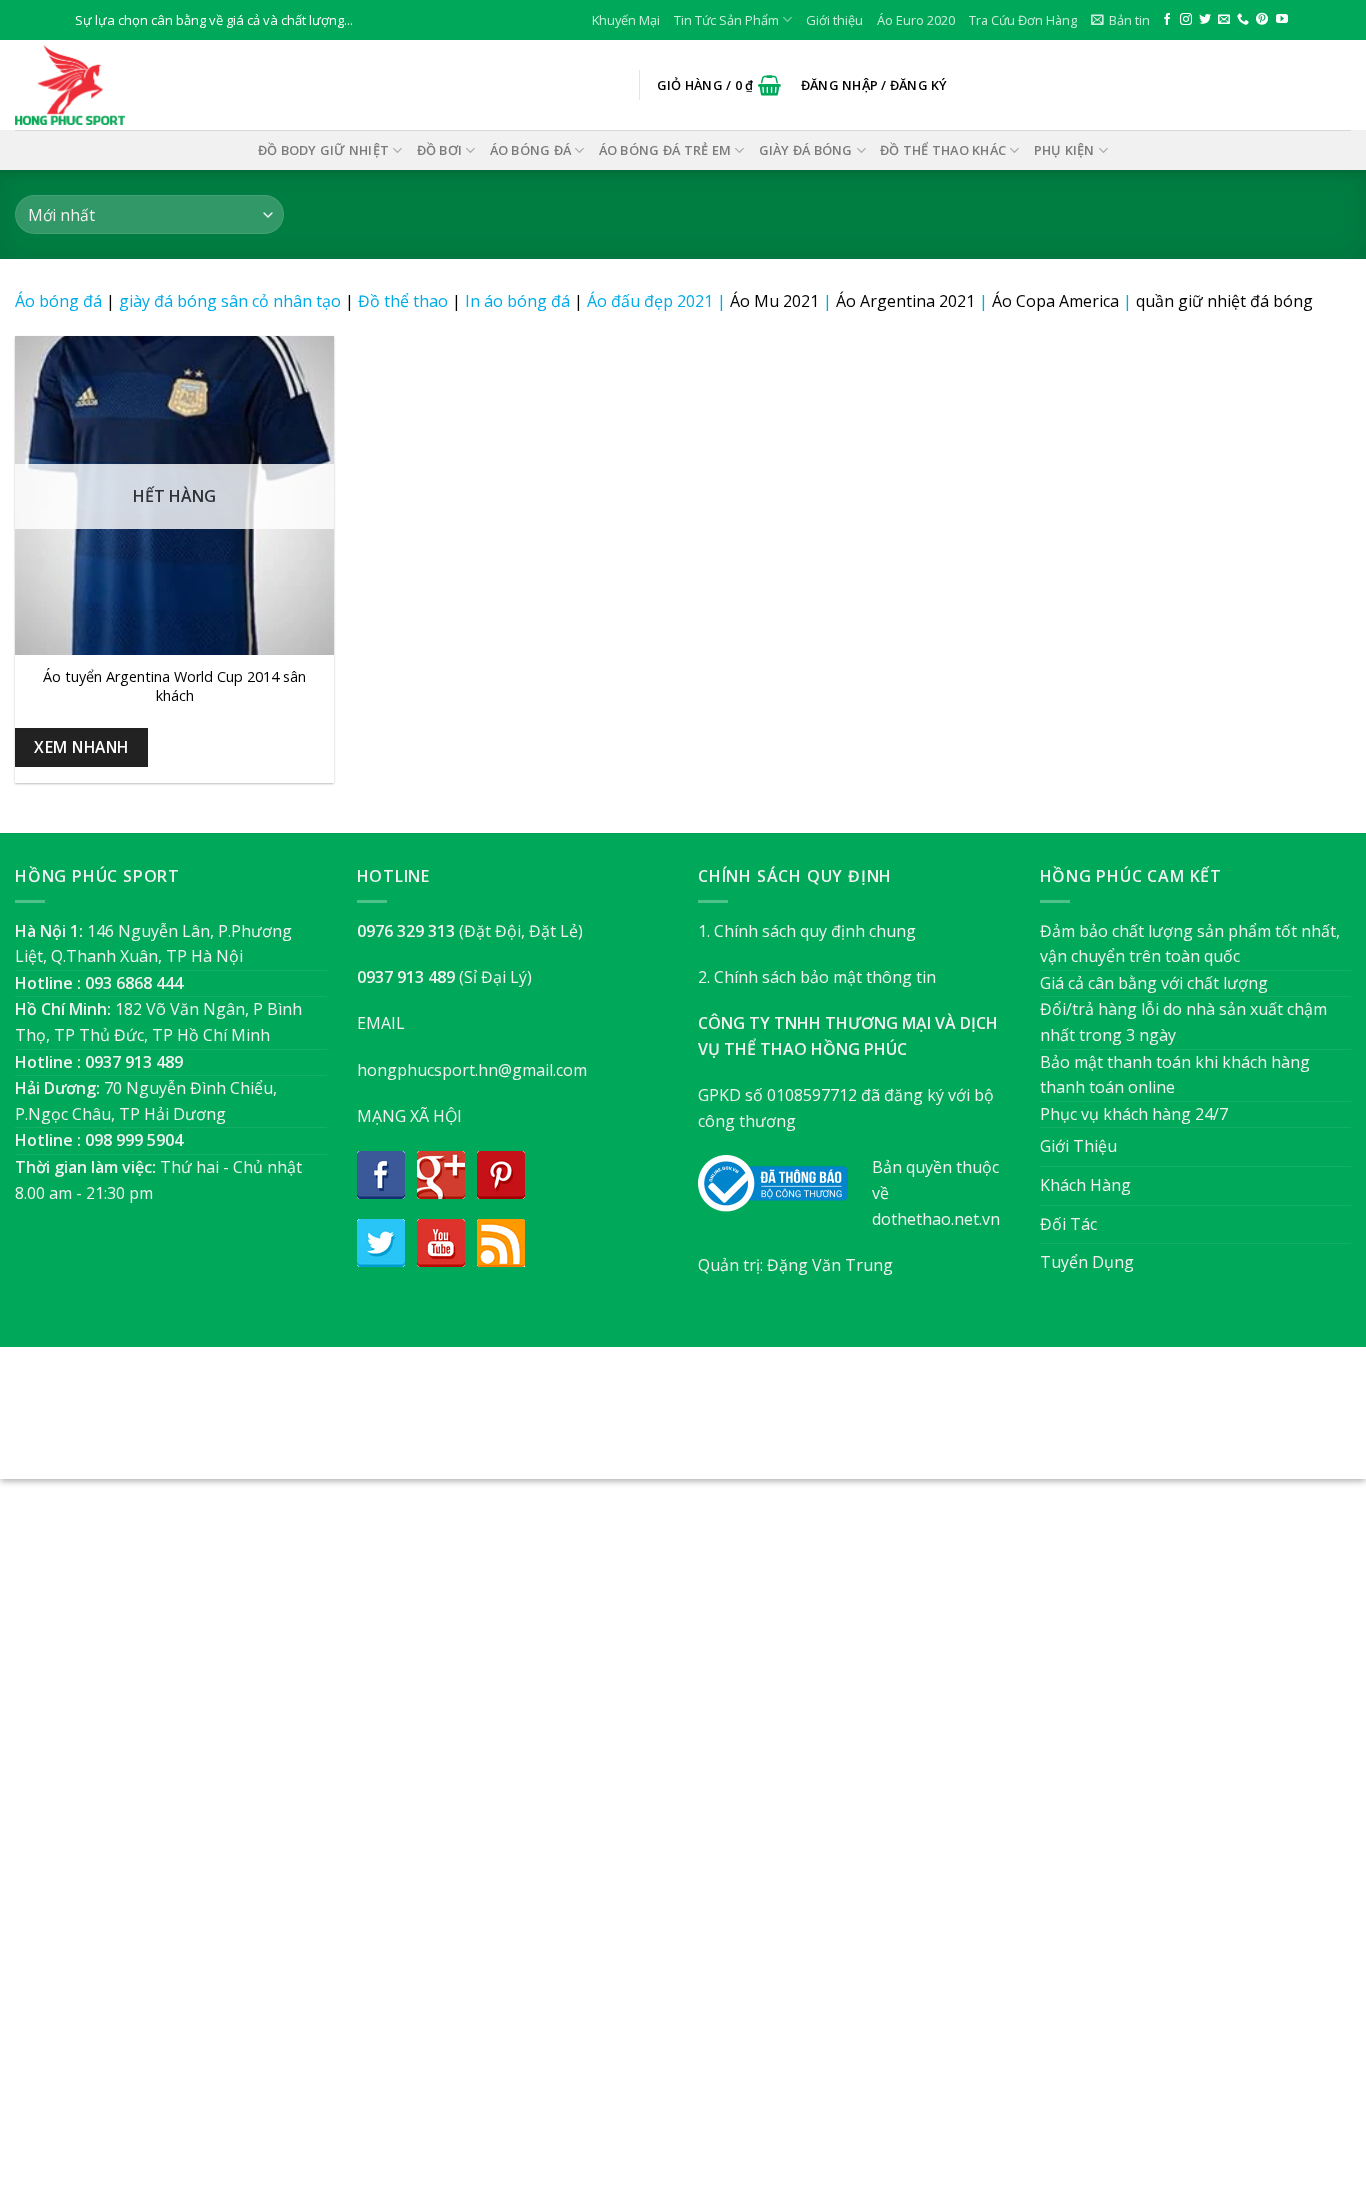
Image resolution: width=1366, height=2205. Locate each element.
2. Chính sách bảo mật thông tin (817, 977)
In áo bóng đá (517, 301)
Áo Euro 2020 (916, 20)
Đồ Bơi (440, 150)
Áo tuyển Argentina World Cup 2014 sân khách (174, 686)
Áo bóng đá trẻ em (665, 150)
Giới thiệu (834, 20)
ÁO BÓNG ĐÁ (531, 150)
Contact (783, 1423)
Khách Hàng (1085, 1185)
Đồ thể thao (403, 301)
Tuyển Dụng (1087, 1262)
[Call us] (1243, 20)
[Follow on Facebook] (1167, 20)
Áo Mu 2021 (774, 301)
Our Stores (650, 1423)
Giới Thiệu (1078, 1146)
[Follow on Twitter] (1205, 20)
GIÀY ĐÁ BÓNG (806, 150)
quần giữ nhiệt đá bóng (1224, 301)
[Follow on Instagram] (1186, 20)
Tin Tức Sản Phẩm (726, 20)
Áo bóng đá (58, 301)
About (574, 1423)
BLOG (721, 1423)
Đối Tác (1068, 1224)
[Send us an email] (1224, 20)
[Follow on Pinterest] (1262, 20)
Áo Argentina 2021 (905, 301)
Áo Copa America (1055, 301)
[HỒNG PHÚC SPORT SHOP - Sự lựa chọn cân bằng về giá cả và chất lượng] (115, 85)
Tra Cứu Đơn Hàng (1023, 20)
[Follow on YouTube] (1282, 20)
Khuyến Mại (626, 20)
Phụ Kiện (1064, 150)
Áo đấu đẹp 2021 (650, 301)
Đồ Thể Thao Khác (943, 150)
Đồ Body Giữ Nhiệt (323, 150)
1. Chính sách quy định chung (807, 931)
